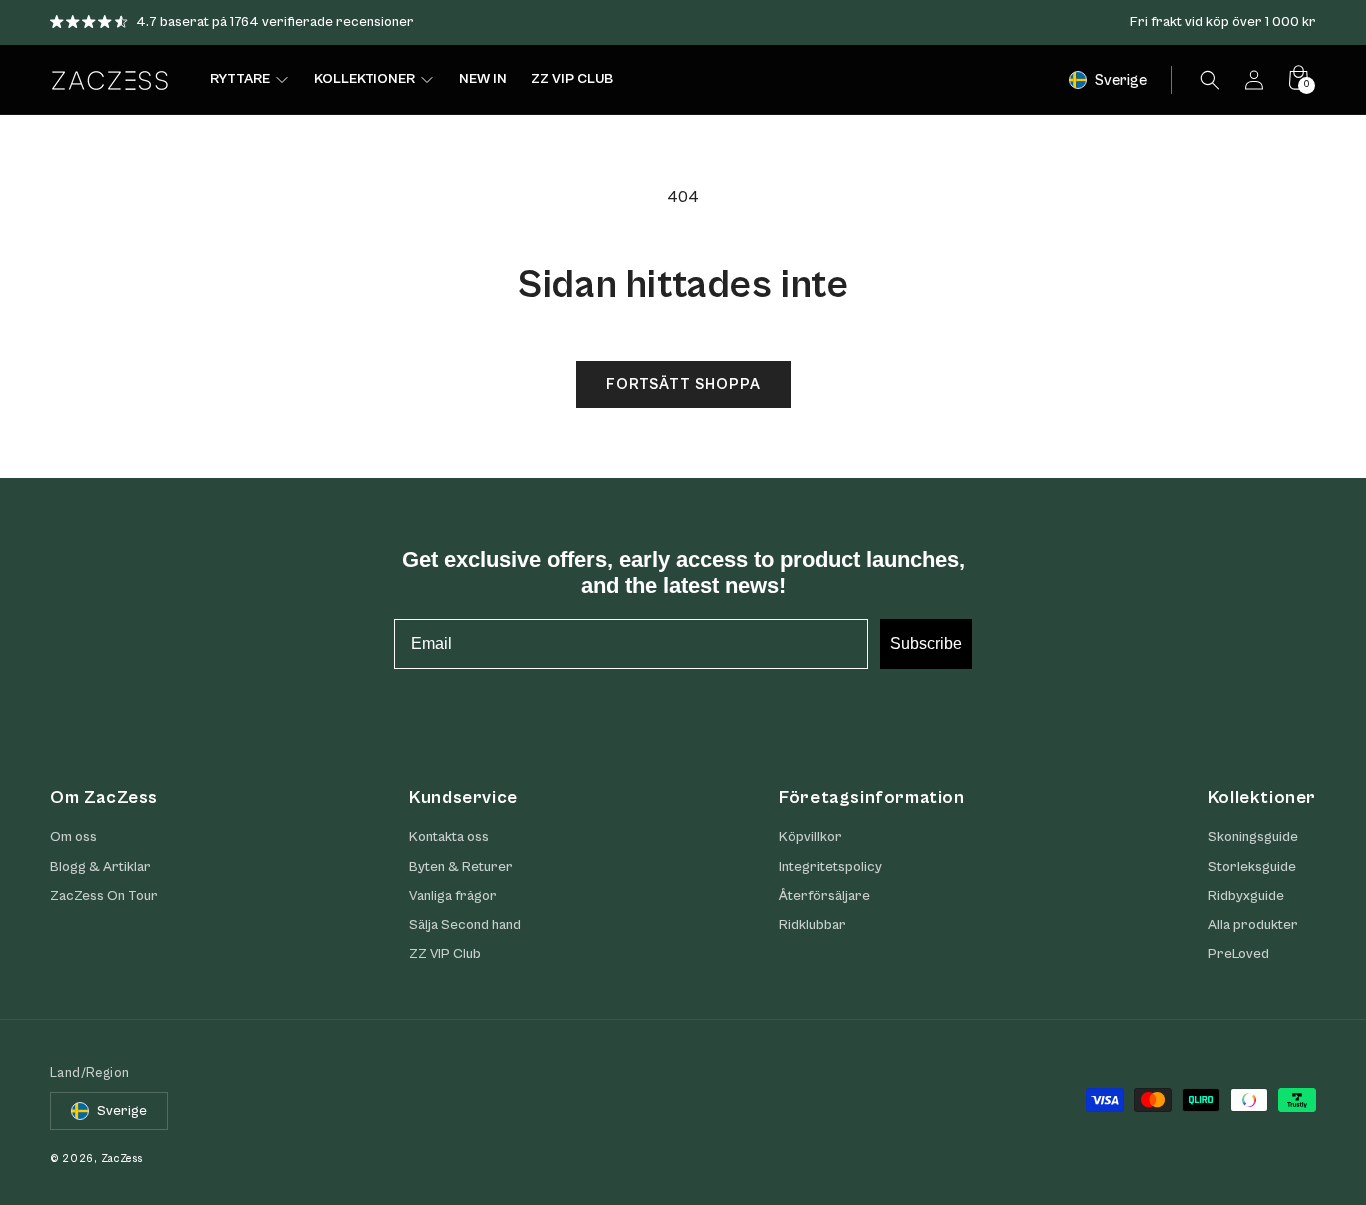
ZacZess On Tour (104, 896)
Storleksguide (1252, 867)
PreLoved (1238, 954)
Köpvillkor (810, 837)
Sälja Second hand (465, 925)
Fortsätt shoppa (683, 384)
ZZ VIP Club (445, 954)
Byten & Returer (461, 867)
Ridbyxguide (1246, 896)
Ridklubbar (812, 925)
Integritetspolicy (830, 867)
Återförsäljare (824, 896)
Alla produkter (1253, 925)
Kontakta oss (449, 837)
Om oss (73, 837)
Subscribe (926, 643)
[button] (1210, 80)
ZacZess (122, 1158)
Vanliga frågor (453, 896)
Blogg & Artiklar (100, 867)
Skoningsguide (1253, 837)
